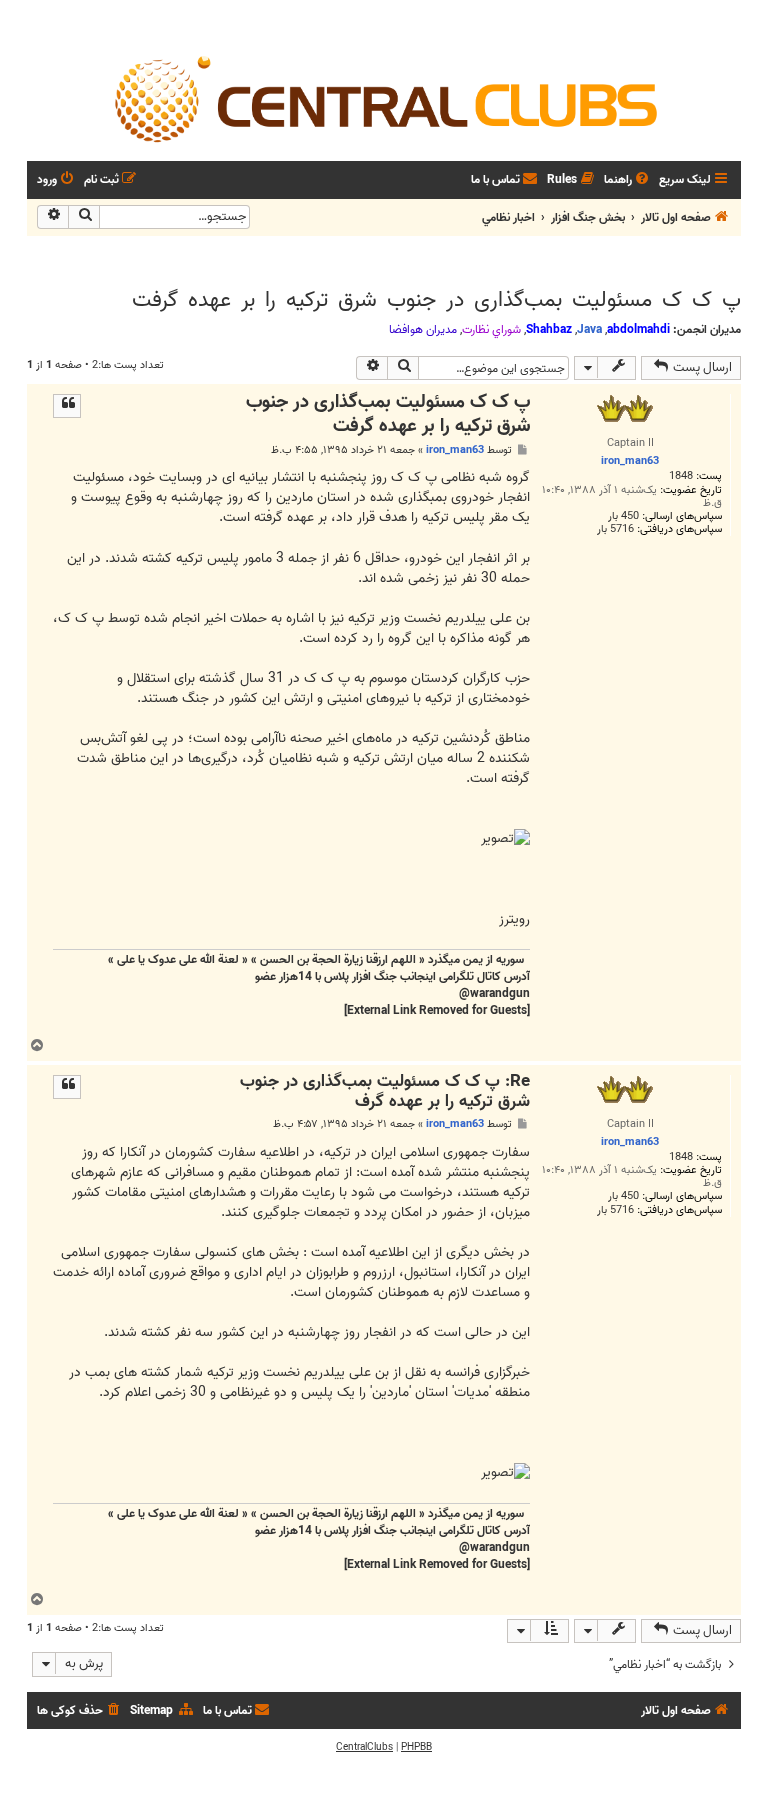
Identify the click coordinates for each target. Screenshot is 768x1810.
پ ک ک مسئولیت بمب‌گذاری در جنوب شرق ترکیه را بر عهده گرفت (436, 300)
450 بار (623, 516)
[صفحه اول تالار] (384, 98)
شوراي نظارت (491, 330)
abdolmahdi (638, 329)
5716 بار (615, 529)
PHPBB (416, 1747)
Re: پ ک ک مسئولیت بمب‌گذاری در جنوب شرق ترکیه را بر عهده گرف (385, 1092)
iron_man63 (455, 450)
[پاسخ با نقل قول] (67, 406)
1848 (681, 476)
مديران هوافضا (423, 330)
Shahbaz (549, 329)
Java (589, 329)
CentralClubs (364, 1747)
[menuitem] (628, 180)
